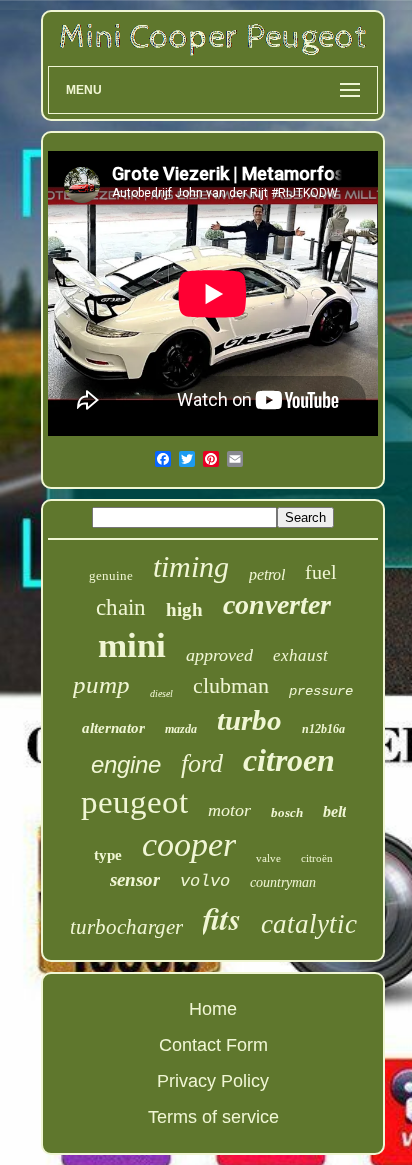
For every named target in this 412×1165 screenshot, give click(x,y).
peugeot (134, 802)
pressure (321, 691)
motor (229, 810)
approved (219, 655)
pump (101, 684)
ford (202, 763)
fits (222, 918)
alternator (113, 728)
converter (277, 604)
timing (191, 566)
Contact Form (213, 1045)
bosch (287, 812)
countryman (283, 882)
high (184, 609)
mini (132, 645)
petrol (267, 574)
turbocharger (126, 927)
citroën (317, 858)
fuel (321, 572)
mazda (181, 729)
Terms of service (213, 1117)
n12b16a (323, 729)
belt (334, 811)
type (108, 855)
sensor (135, 879)
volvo (205, 881)
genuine (111, 575)
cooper (189, 844)
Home (213, 1009)
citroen (289, 760)
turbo (249, 720)
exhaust (300, 655)
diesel (161, 693)
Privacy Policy (213, 1081)
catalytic (309, 924)
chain (121, 607)
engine (126, 764)
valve (268, 858)
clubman (231, 685)
